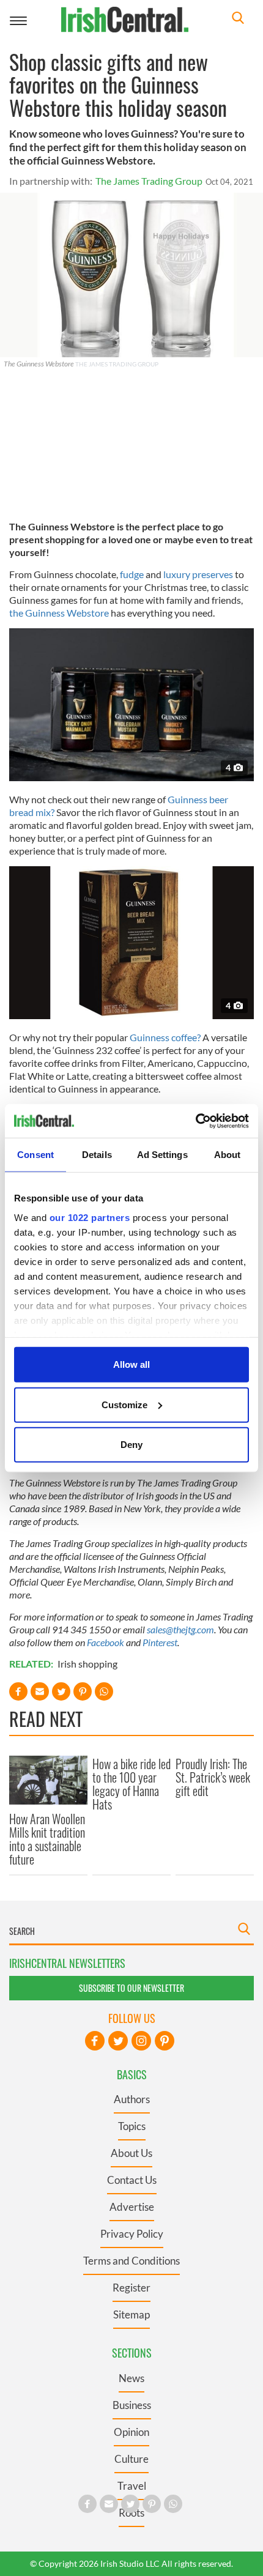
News (131, 2378)
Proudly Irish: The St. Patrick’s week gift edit (213, 1777)
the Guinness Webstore (59, 613)
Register (131, 2288)
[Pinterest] (165, 2041)
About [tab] (228, 1155)
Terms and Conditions (131, 2261)
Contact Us (132, 2180)
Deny (131, 1445)
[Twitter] (118, 2041)
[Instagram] (141, 2041)
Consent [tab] (35, 1155)
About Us (131, 2153)
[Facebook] (95, 2041)
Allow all (131, 1364)
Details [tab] (97, 1155)
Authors (132, 2099)
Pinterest (160, 1642)
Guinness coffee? (166, 1037)
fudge (132, 574)
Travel (132, 2486)
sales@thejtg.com (180, 1629)
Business (132, 2405)
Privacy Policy (132, 2234)
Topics (132, 2126)
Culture (131, 2459)
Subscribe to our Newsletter (131, 1988)
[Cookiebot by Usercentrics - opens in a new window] (195, 1121)
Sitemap (131, 2314)
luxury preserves (198, 574)
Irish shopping (87, 1664)
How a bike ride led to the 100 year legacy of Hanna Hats (131, 1784)
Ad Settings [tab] (162, 1155)
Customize (124, 1404)
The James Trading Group (149, 181)
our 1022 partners (90, 1217)
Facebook (106, 1642)
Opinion (131, 2432)
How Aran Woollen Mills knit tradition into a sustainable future (47, 1839)
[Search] (238, 19)
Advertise (132, 2207)
